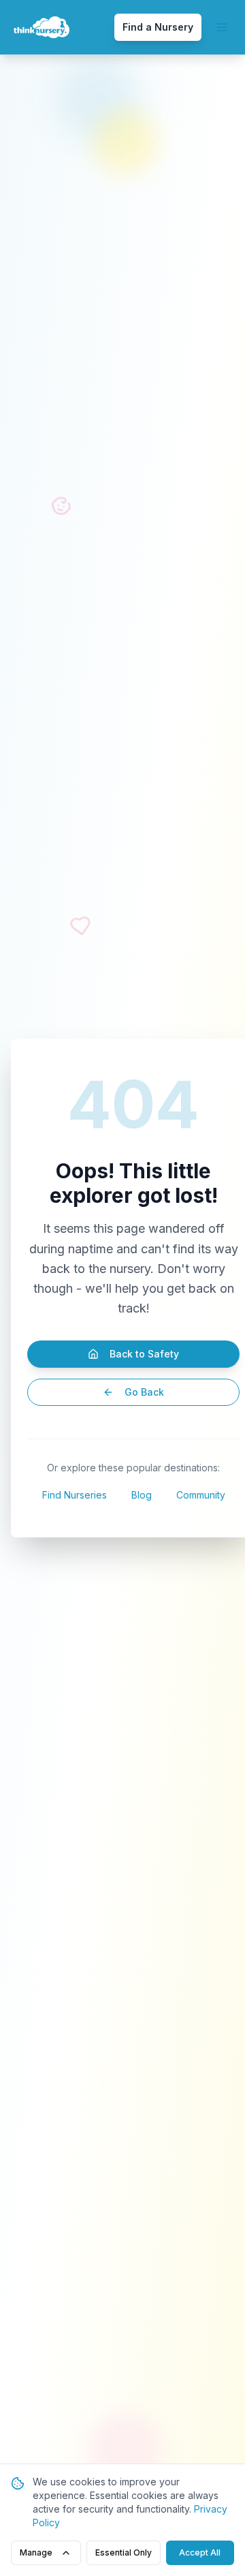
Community (201, 1495)
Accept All (200, 2552)
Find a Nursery (158, 27)
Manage (36, 2552)
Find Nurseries (75, 1495)
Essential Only (124, 2552)
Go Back (144, 1392)
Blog (142, 1495)
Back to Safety (144, 1354)
